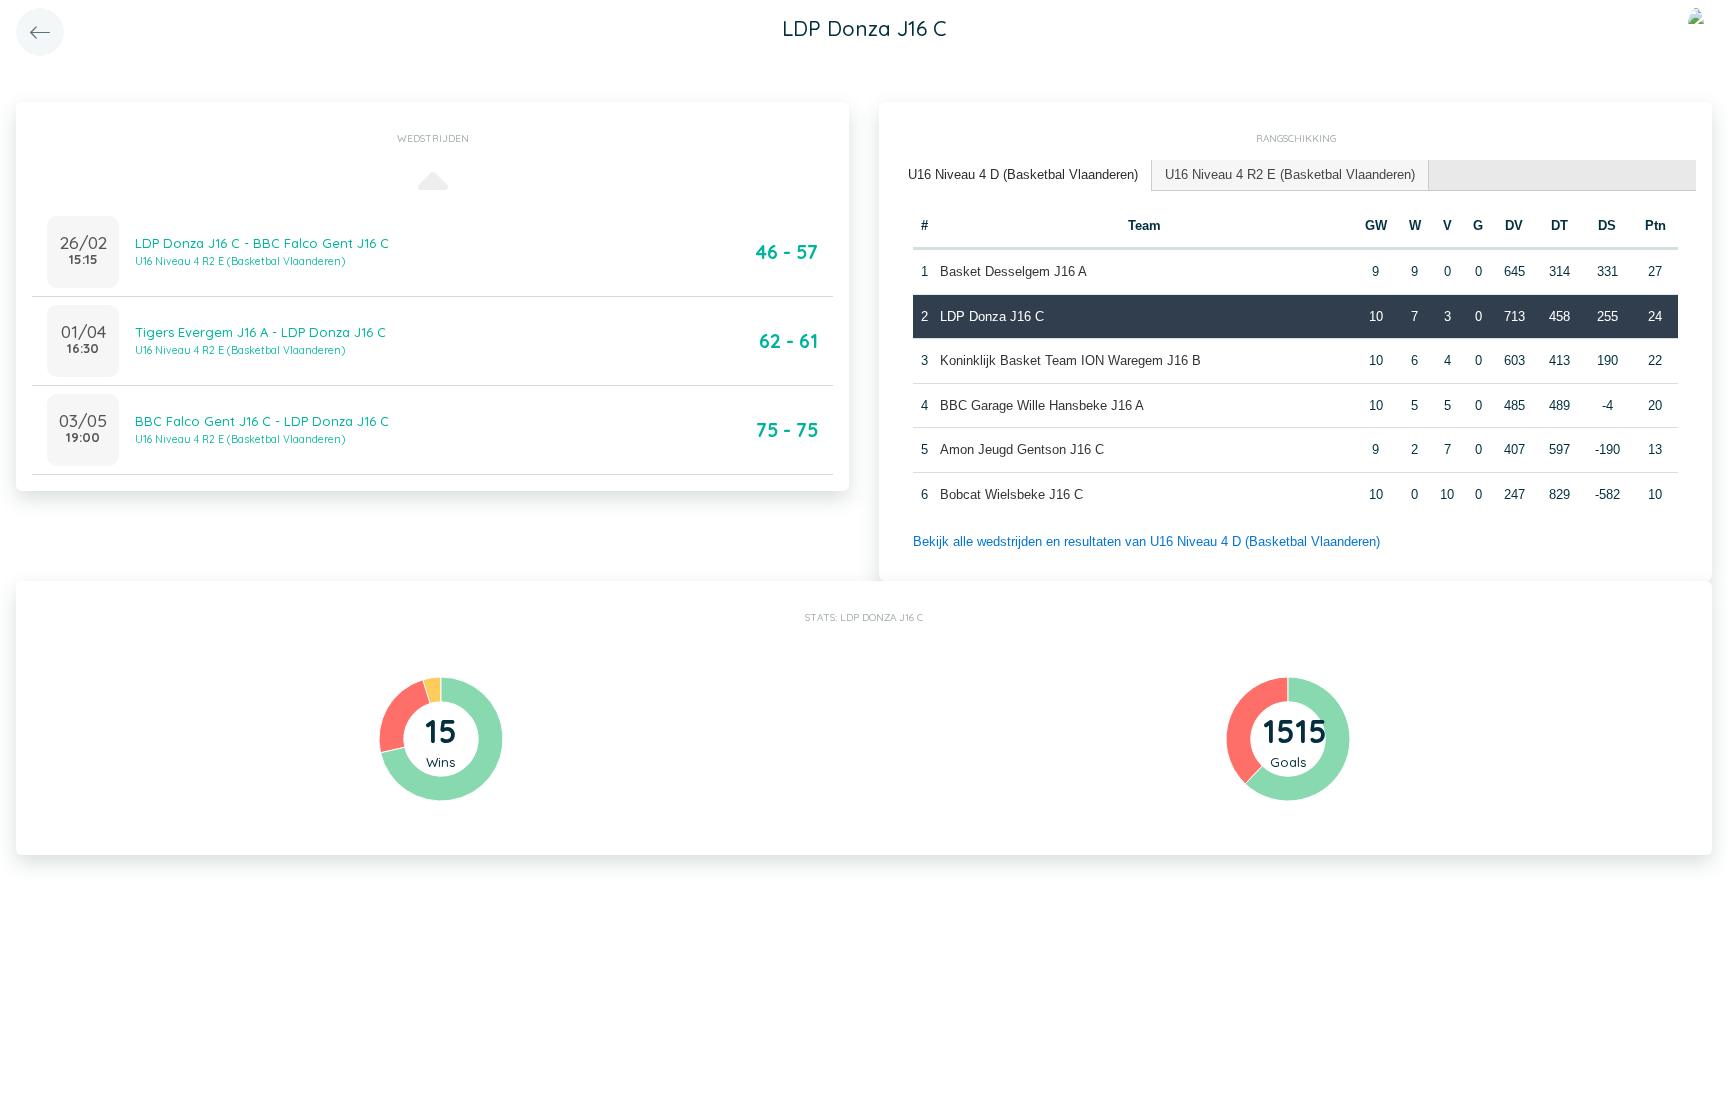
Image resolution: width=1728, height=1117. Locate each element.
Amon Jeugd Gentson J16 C (1022, 449)
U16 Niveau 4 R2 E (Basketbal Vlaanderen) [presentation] (1290, 174)
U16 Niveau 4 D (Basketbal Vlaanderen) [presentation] (1023, 174)
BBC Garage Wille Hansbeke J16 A (1042, 405)
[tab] (1023, 175)
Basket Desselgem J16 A (1013, 271)
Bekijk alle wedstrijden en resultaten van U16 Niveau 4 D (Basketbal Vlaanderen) (1146, 541)
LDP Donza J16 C (992, 316)
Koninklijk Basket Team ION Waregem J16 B (1070, 360)
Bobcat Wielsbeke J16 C (1011, 494)
